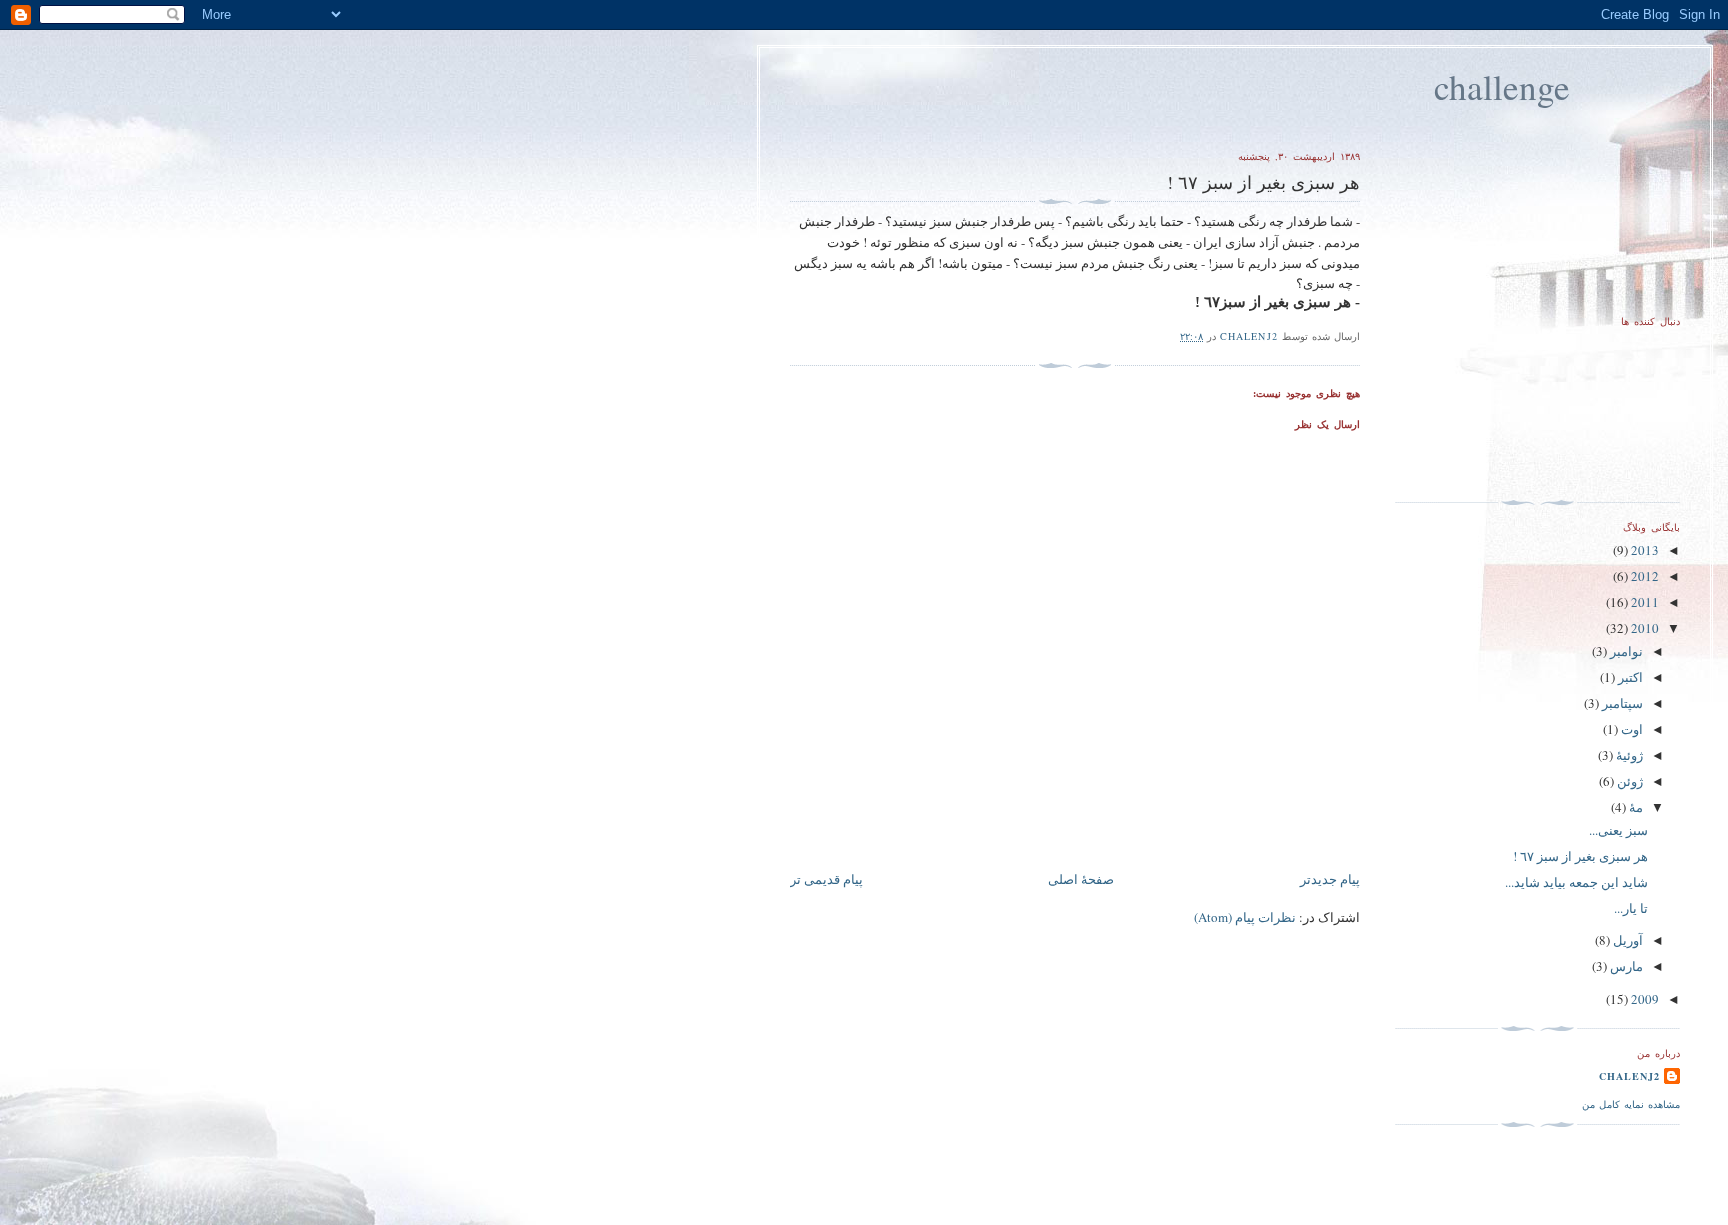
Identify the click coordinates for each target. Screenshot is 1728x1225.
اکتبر (1629, 677)
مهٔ (1634, 807)
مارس (1625, 966)
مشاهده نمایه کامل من (1631, 1104)
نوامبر (1625, 651)
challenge (1502, 86)
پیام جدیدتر (1330, 879)
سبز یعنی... (1618, 830)
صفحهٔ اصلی (1081, 879)
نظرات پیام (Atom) (1245, 917)
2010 (1643, 628)
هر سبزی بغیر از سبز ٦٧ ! (1580, 856)
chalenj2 (1629, 1076)
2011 (1643, 602)
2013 (1643, 550)
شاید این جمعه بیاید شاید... (1576, 882)
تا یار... (1631, 908)
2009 (1643, 999)
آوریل (1626, 940)
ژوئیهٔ (1628, 755)
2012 (1643, 576)
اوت (1630, 729)
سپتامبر (1621, 703)
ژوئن (1628, 781)
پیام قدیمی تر (826, 879)
